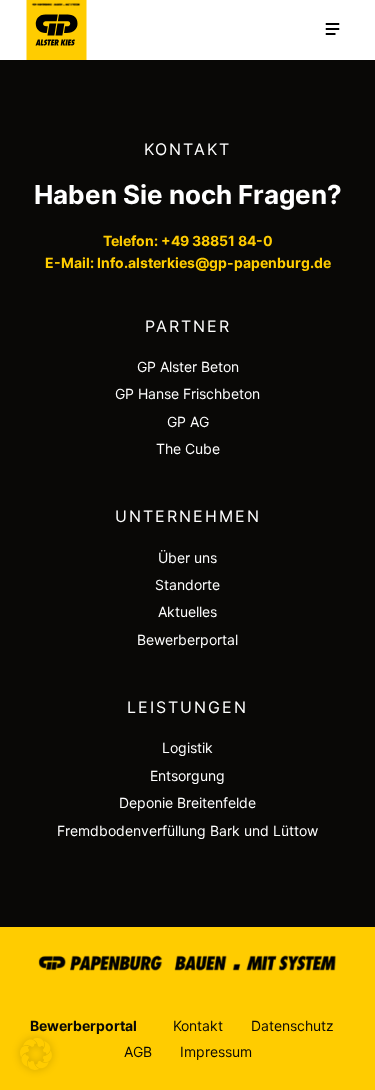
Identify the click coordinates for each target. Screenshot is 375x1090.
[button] (36, 1054)
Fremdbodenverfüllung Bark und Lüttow (187, 830)
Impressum (216, 1051)
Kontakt (198, 1025)
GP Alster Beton (188, 366)
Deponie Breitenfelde (187, 802)
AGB (138, 1051)
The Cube (188, 448)
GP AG (188, 421)
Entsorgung (187, 775)
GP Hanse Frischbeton (187, 393)
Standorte (187, 584)
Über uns (187, 557)
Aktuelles (187, 611)
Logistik (187, 747)
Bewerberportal (187, 639)
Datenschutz (292, 1025)
